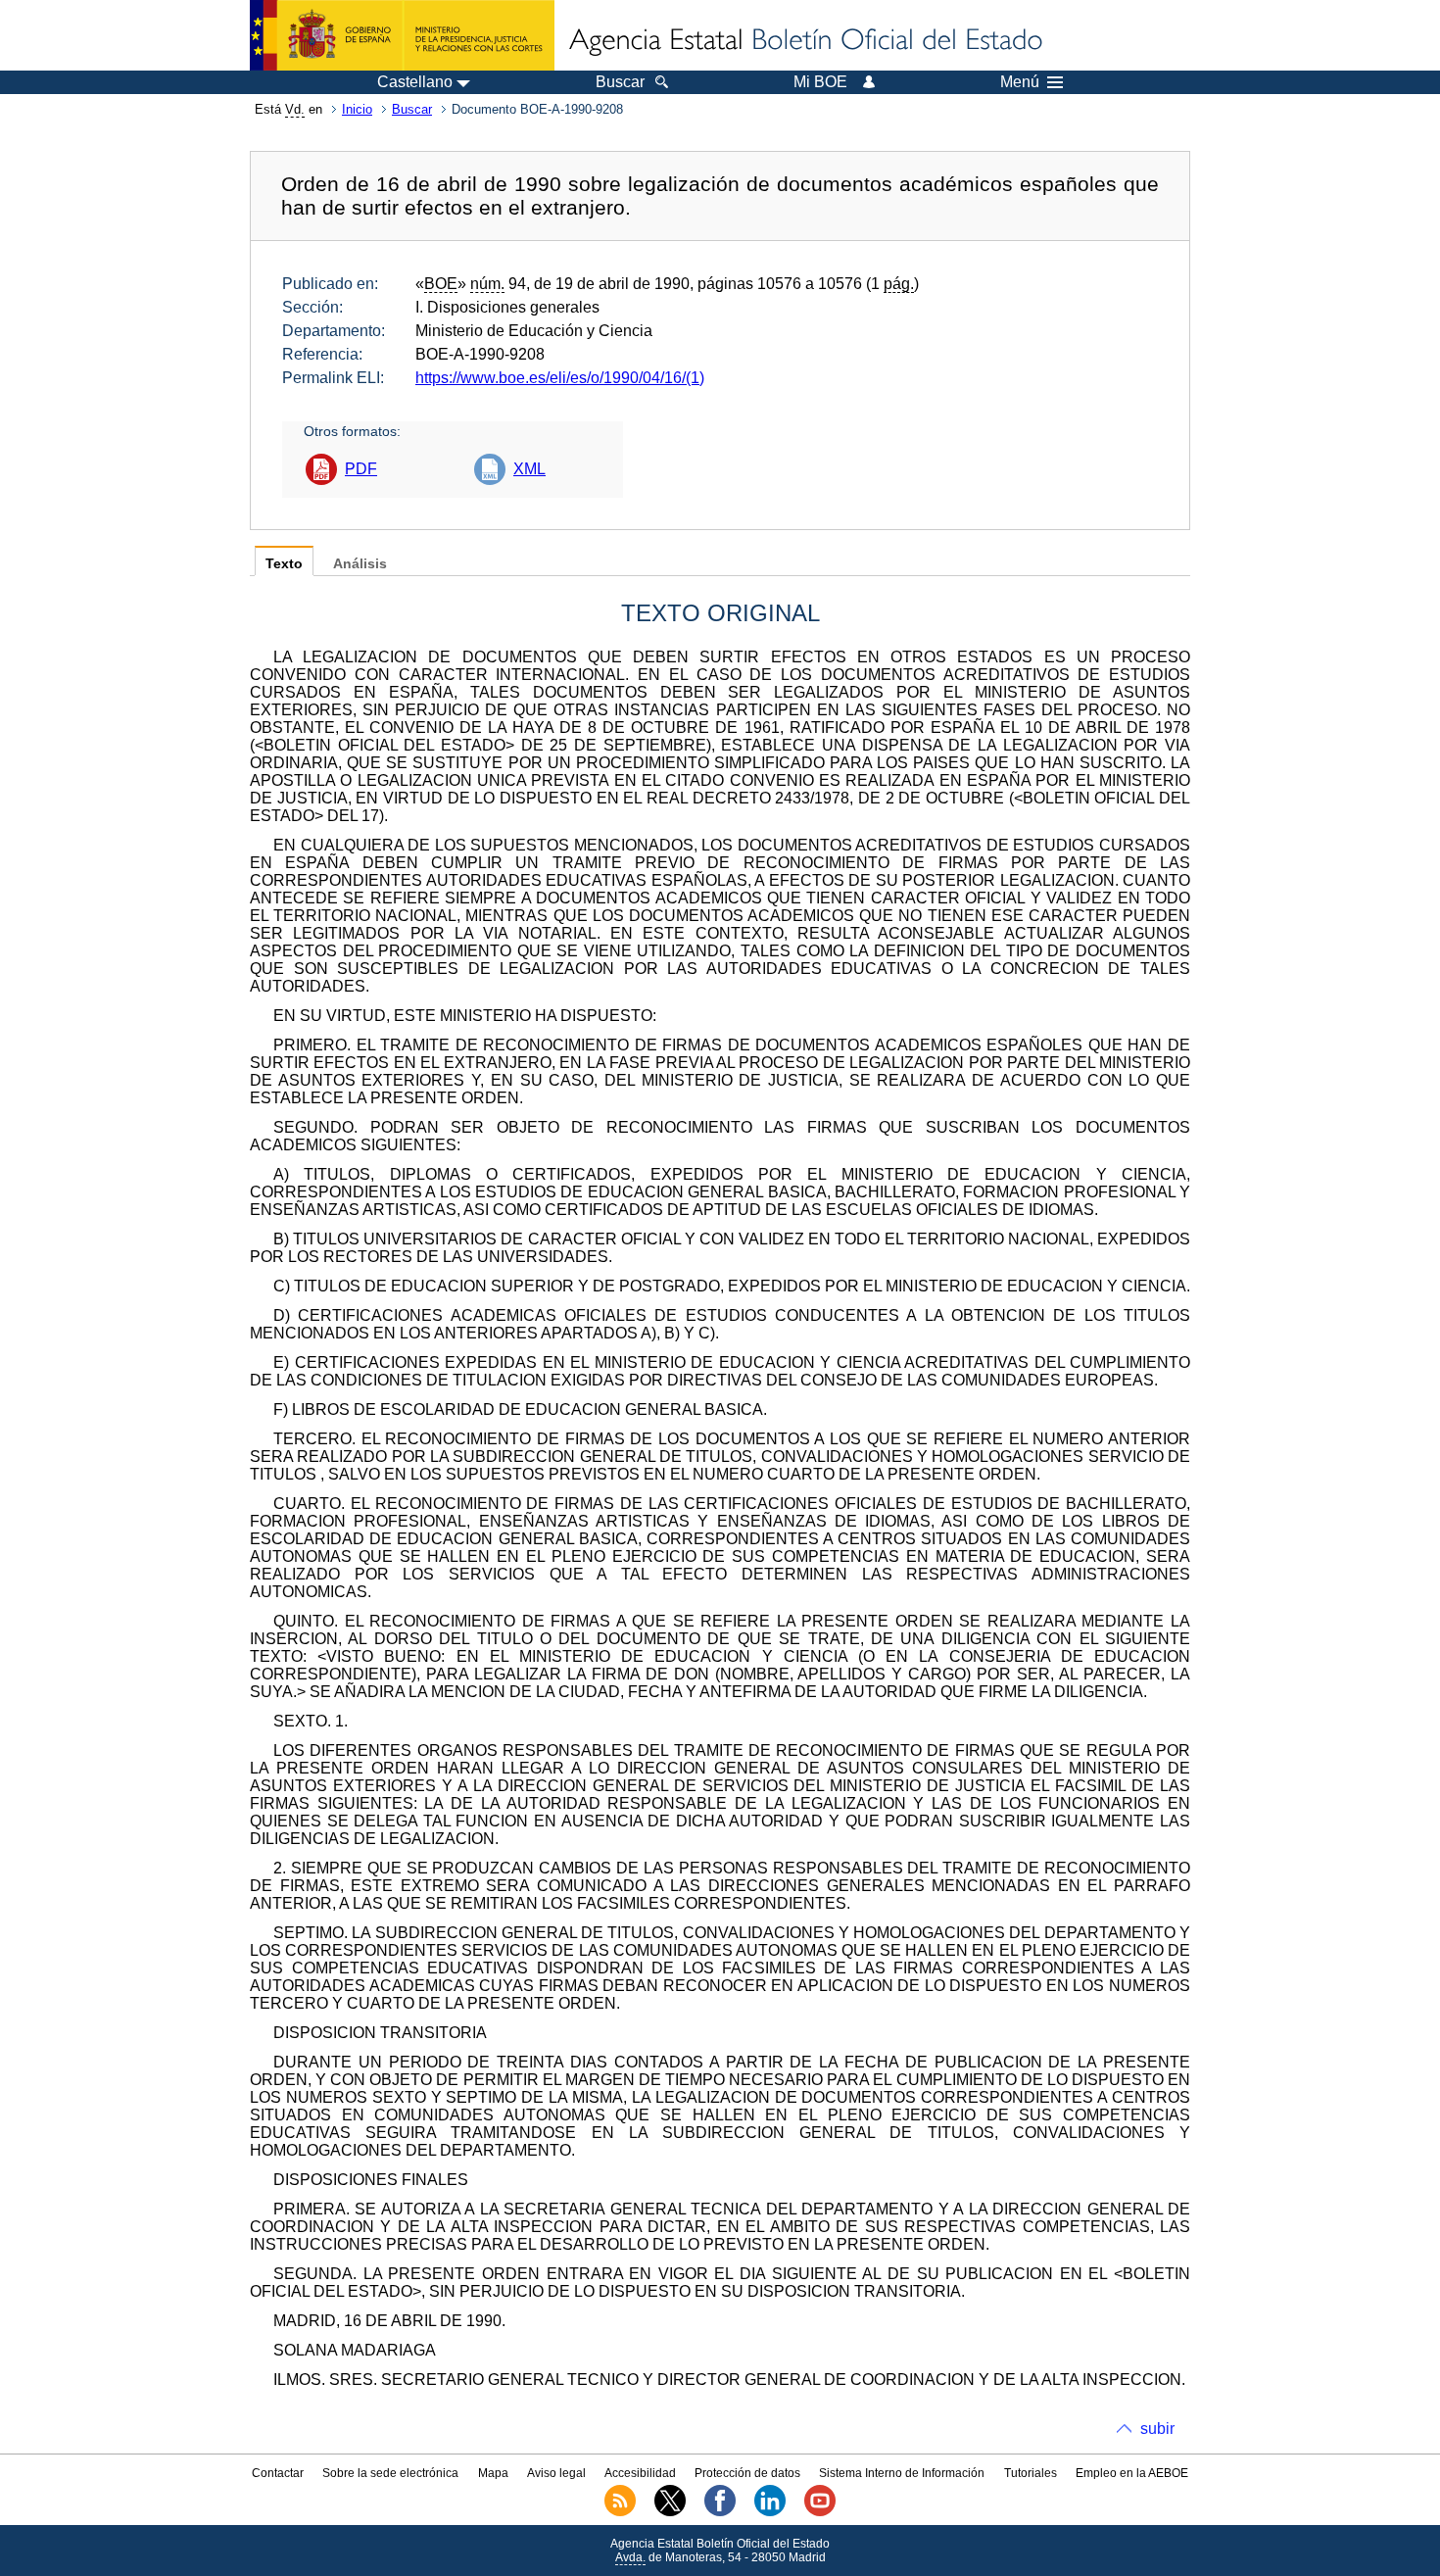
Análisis (360, 564)
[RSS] (620, 2512)
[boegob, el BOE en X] (670, 2512)
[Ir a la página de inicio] (804, 41)
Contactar (278, 2473)
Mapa (493, 2473)
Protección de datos (747, 2473)
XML (529, 469)
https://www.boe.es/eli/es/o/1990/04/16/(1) (560, 378)
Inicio (357, 109)
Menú (1020, 82)
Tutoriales (1031, 2473)
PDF (361, 469)
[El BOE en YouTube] (820, 2512)
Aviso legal (556, 2473)
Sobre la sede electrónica (390, 2473)
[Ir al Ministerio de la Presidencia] (402, 35)
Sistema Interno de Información (902, 2473)
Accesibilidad (640, 2473)
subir (1157, 2429)
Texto (284, 564)
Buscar (412, 109)
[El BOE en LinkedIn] (770, 2512)
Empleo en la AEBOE (1132, 2473)
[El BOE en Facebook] (720, 2512)
